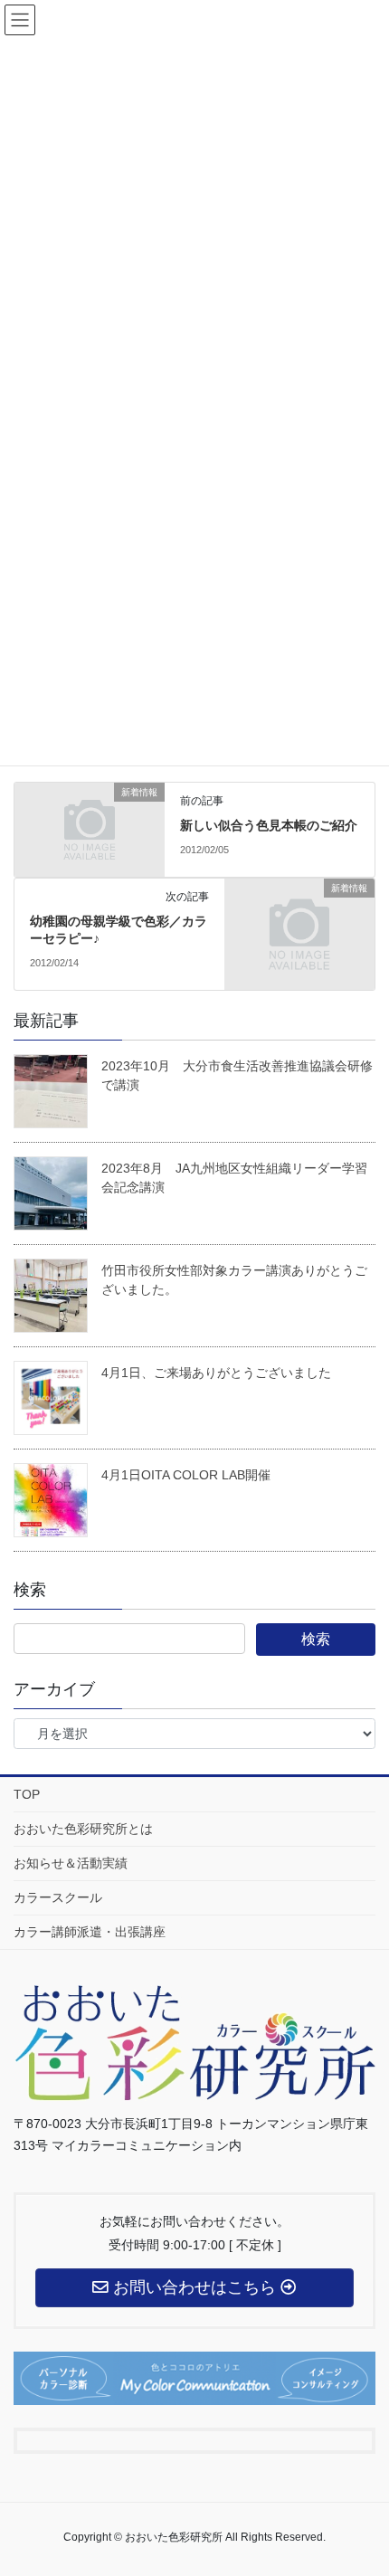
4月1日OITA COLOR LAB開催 (186, 1475)
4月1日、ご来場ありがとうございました (216, 1373)
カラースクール (58, 1897)
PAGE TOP (380, 2475)
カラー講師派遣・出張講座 (90, 1932)
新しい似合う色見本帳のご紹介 (269, 825)
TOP (27, 1794)
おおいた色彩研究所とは (83, 1829)
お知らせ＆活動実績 (71, 1863)
